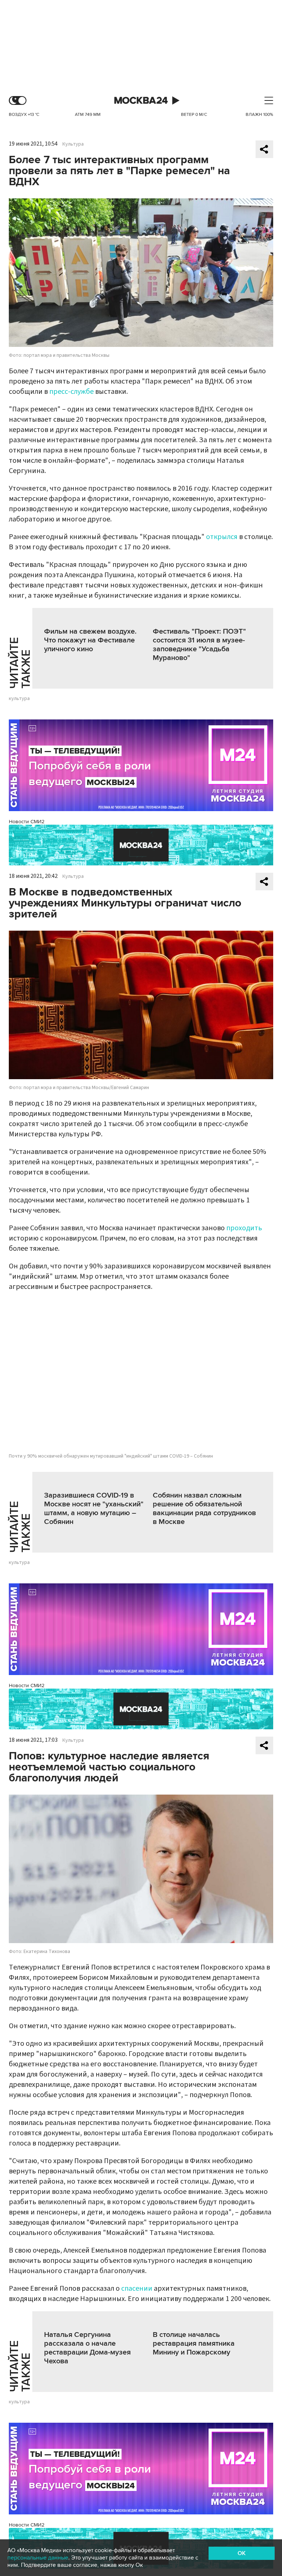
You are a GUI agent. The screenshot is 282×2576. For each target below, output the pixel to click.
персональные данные (38, 2558)
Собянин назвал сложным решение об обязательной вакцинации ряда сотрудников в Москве (204, 1509)
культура (19, 699)
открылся (222, 537)
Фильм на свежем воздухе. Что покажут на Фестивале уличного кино (90, 640)
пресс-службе (71, 392)
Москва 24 (141, 101)
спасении (137, 2289)
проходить (244, 1228)
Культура (73, 144)
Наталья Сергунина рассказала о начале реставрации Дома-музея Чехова (87, 2348)
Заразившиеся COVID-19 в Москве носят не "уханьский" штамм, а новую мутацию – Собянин (94, 1509)
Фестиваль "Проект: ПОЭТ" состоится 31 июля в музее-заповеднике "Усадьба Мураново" (199, 645)
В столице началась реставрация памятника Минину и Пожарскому (194, 2344)
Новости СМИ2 (27, 822)
